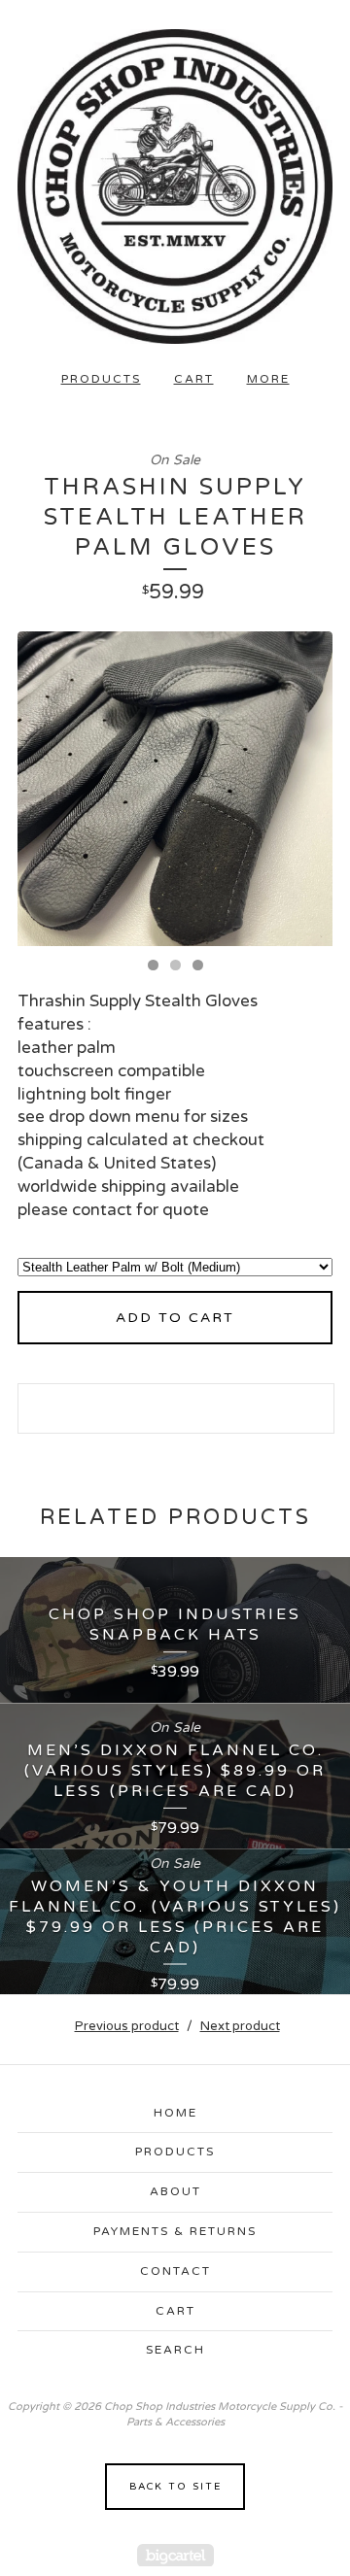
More (268, 379)
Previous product (127, 2026)
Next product (240, 2026)
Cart (194, 379)
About (175, 2191)
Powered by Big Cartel (175, 2555)
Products (101, 379)
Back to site (175, 2487)
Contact (175, 2271)
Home (175, 2113)
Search (175, 2350)
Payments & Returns (175, 2231)
